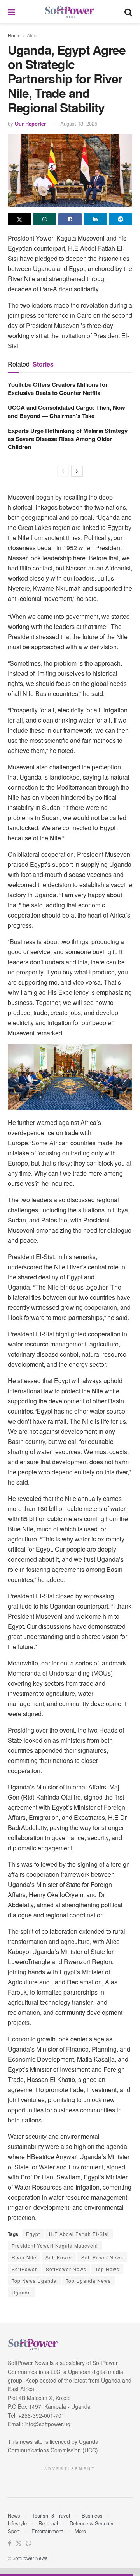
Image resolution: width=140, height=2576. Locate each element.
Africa (33, 35)
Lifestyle (17, 2523)
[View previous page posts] (63, 471)
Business (92, 2515)
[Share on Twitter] (19, 219)
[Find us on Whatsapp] (29, 2543)
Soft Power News (102, 2257)
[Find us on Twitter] (19, 2543)
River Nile (24, 2257)
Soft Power (59, 2257)
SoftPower (24, 2269)
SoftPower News (66, 2269)
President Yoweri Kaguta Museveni (55, 2246)
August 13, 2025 (79, 123)
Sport (14, 2531)
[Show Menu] (11, 12)
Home (14, 35)
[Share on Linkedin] (95, 219)
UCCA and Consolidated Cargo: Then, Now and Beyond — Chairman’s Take (66, 412)
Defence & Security (92, 2523)
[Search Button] (128, 12)
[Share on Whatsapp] (45, 219)
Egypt (33, 2234)
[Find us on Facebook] (10, 2543)
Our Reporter (30, 123)
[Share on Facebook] (70, 219)
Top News (107, 2269)
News (14, 2515)
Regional (48, 2523)
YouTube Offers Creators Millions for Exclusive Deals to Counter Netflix (58, 389)
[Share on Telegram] (121, 219)
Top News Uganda (34, 2281)
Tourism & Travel (51, 2515)
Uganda (21, 2292)
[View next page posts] (77, 471)
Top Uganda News (88, 2281)
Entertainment (47, 2531)
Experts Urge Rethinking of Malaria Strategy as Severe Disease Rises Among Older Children (68, 439)
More (80, 2531)
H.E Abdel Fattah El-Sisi (79, 2234)
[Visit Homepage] (70, 12)
